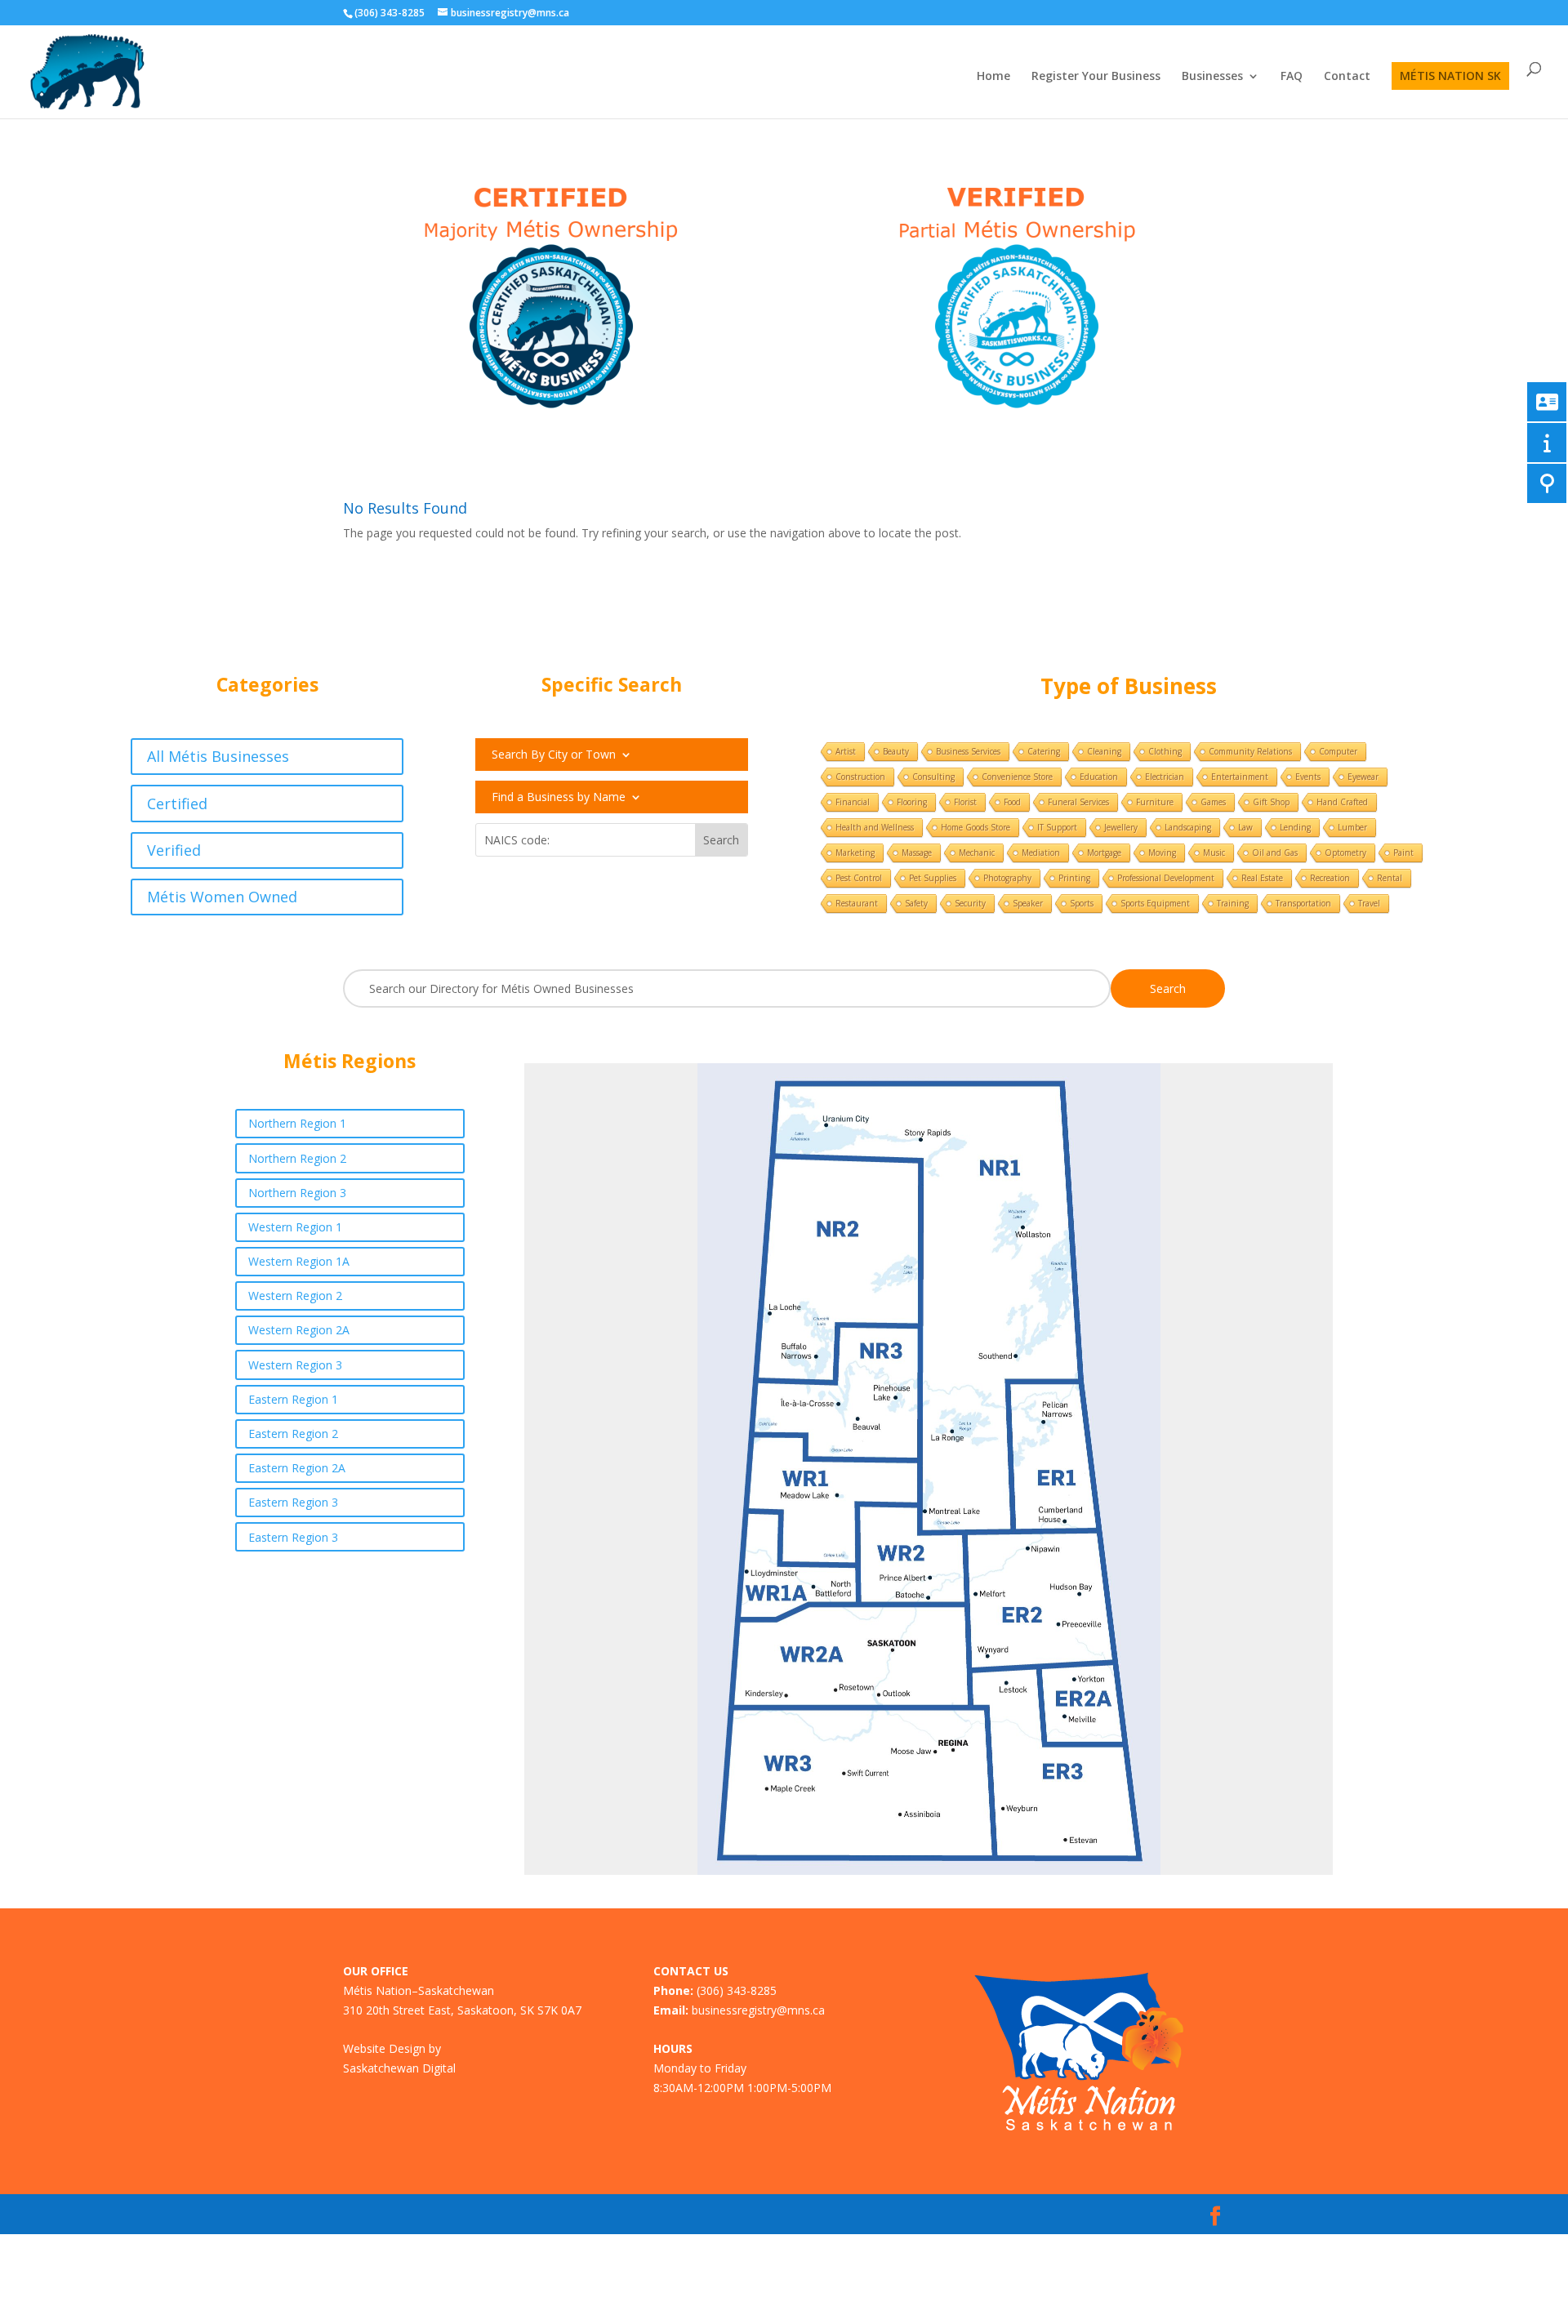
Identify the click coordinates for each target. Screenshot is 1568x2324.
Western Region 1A (299, 1261)
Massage (917, 853)
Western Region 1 (295, 1227)
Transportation (1303, 903)
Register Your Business (1096, 77)
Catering (1044, 751)
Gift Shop (1271, 802)
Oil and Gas (1275, 853)
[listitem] (837, 1395)
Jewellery (1121, 827)
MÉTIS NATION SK (1450, 76)
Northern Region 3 (297, 1193)
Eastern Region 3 (293, 1502)
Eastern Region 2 (293, 1434)
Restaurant (857, 903)
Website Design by (392, 2048)
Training (1233, 903)
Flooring (912, 802)
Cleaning (1104, 751)
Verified (174, 850)
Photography (1007, 878)
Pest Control (859, 878)
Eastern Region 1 (293, 1399)
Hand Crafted (1342, 802)
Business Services (968, 751)
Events (1308, 777)
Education (1099, 777)
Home (993, 77)
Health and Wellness (875, 827)
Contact (1347, 77)
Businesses (1212, 77)
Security (970, 903)
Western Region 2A (299, 1330)
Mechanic (977, 853)
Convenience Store (1017, 777)
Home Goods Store (976, 827)
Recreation (1330, 878)
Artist (846, 751)
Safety (916, 903)
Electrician (1165, 777)
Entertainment (1240, 777)
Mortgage (1104, 853)
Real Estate (1262, 878)
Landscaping (1188, 827)
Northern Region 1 (297, 1123)
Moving (1162, 853)
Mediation (1041, 853)
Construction (860, 777)
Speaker (1028, 903)
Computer (1338, 751)
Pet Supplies (933, 878)
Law (1245, 827)
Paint (1403, 853)
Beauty (896, 751)
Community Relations (1250, 751)
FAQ (1292, 77)
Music (1214, 853)
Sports (1082, 903)
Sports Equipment (1155, 903)
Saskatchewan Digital (399, 2068)
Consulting (933, 777)
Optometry (1345, 853)
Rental (1390, 878)
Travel (1369, 903)
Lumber (1352, 827)
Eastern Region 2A (297, 1468)
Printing (1074, 878)
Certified (177, 804)
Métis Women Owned (222, 897)
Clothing (1165, 751)
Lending (1295, 827)
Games (1213, 802)
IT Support (1057, 827)
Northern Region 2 (297, 1158)
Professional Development (1166, 878)
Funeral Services (1078, 802)
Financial (853, 802)
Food (1012, 802)
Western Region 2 (295, 1296)
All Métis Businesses (218, 756)
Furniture (1155, 802)
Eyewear (1363, 777)
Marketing (855, 853)
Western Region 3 (295, 1365)
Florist (965, 802)
